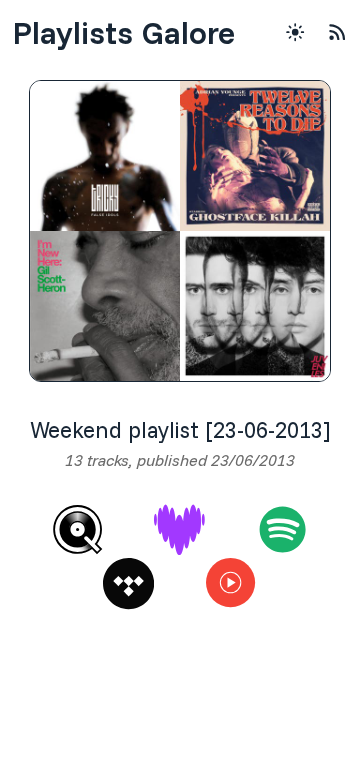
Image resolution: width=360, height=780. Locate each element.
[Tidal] (128, 583)
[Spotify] (282, 529)
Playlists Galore (123, 32)
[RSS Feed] (337, 32)
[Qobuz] (77, 529)
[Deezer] (179, 529)
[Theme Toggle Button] (295, 32)
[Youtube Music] (231, 583)
